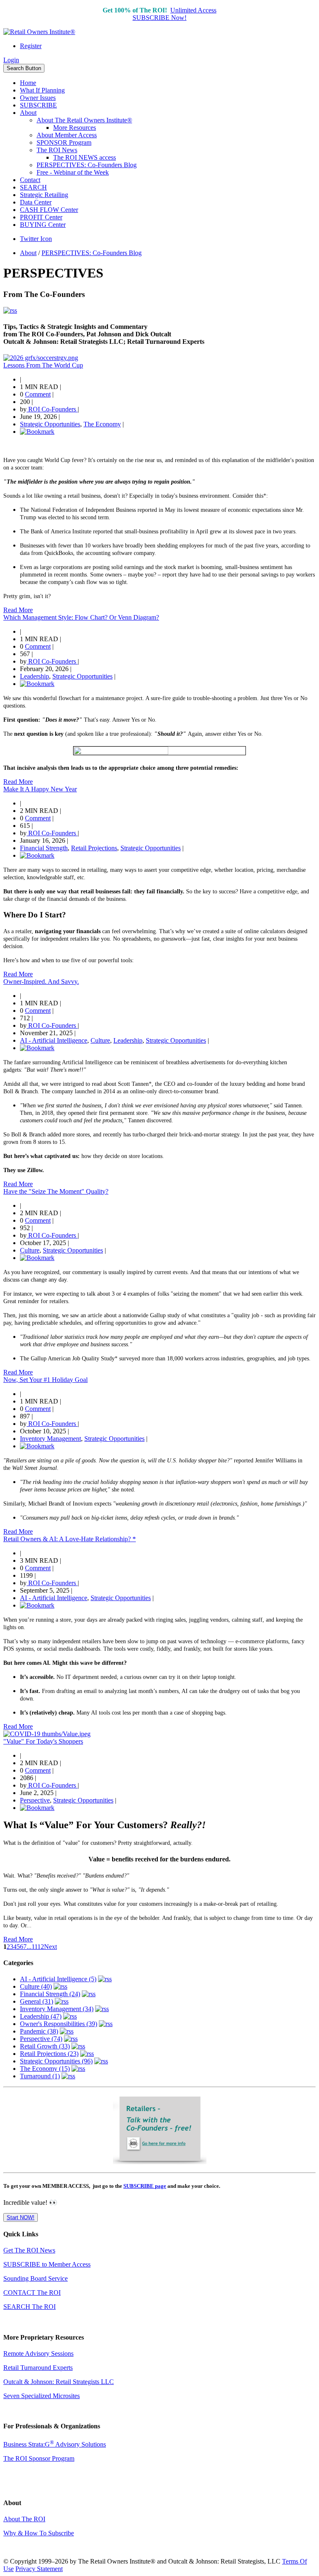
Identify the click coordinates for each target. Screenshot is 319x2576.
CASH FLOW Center (49, 210)
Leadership (34, 676)
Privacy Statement (39, 2569)
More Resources (75, 128)
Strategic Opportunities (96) (56, 2061)
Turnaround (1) (40, 2076)
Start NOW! (21, 2217)
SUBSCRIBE (38, 105)
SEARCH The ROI (29, 2307)
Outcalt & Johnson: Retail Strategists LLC (59, 2382)
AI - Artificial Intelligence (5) (58, 1979)
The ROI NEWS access (85, 157)
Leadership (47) (41, 2016)
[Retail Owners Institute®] (39, 32)
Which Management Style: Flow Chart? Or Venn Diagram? (81, 617)
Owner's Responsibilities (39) (59, 2024)
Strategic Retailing (44, 195)
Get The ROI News (29, 2250)
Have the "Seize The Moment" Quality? (56, 1191)
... (29, 1947)
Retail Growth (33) (45, 2046)
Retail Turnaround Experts (38, 2368)
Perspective (35, 1800)
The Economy (102, 424)
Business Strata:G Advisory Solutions (55, 2444)
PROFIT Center (41, 217)
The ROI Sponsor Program (39, 2458)
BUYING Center (43, 225)
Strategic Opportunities (50, 424)
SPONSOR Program (64, 142)
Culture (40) (36, 1986)
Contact (30, 180)
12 (41, 1947)
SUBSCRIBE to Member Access (47, 2264)
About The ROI (24, 2519)
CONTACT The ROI (32, 2293)
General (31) (37, 2001)
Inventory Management (50, 1439)
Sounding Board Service (36, 2278)
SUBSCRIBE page (145, 2186)
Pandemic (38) (39, 2031)
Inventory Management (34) (57, 2009)
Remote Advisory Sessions (38, 2353)
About (28, 113)
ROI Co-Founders (52, 409)
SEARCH (33, 187)
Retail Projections (94, 848)
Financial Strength (44, 848)
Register (31, 46)
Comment (38, 394)
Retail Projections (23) (49, 2054)
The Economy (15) (45, 2069)
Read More (18, 610)
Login (11, 60)
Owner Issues (38, 98)
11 (34, 1947)
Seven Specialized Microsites (42, 2396)
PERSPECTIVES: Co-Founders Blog (87, 165)
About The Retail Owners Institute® (84, 120)
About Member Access (67, 135)
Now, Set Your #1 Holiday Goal (45, 1380)
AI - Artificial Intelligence (54, 1040)
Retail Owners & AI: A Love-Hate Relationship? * (70, 1539)
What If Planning (42, 90)
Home (28, 83)
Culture (100, 1040)
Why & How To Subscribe (39, 2533)
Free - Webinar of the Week (73, 172)
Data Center (36, 202)
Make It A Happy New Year (40, 789)
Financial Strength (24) (50, 1994)
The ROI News (57, 150)
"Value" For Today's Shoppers (43, 1741)
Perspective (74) (41, 2039)
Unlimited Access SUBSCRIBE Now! (174, 14)
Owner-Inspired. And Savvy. (41, 982)
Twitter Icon (36, 239)
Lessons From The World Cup (43, 365)
